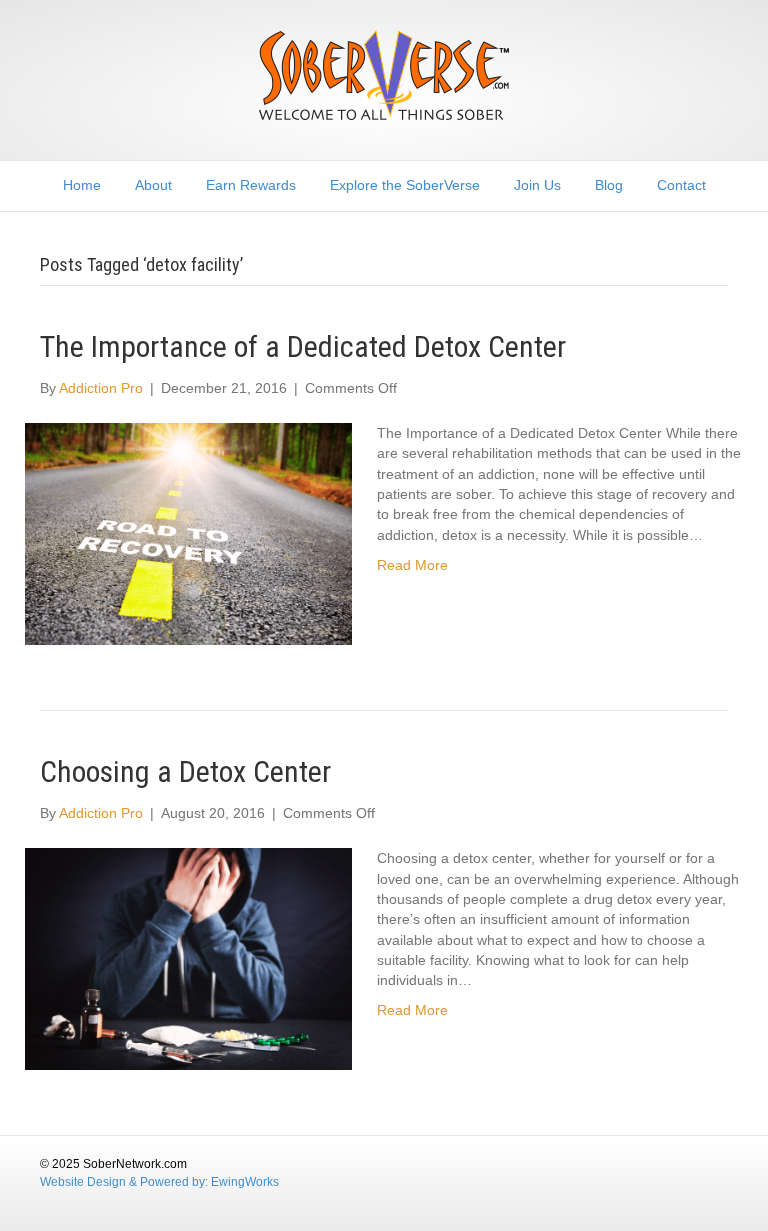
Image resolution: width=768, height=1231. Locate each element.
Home (82, 185)
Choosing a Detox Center (185, 771)
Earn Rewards (251, 185)
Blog (609, 185)
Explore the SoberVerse (405, 185)
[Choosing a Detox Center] (188, 958)
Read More (412, 565)
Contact (681, 185)
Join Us (537, 185)
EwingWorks (245, 1182)
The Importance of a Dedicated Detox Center (303, 346)
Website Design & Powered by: (125, 1182)
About (153, 185)
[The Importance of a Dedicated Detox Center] (188, 533)
